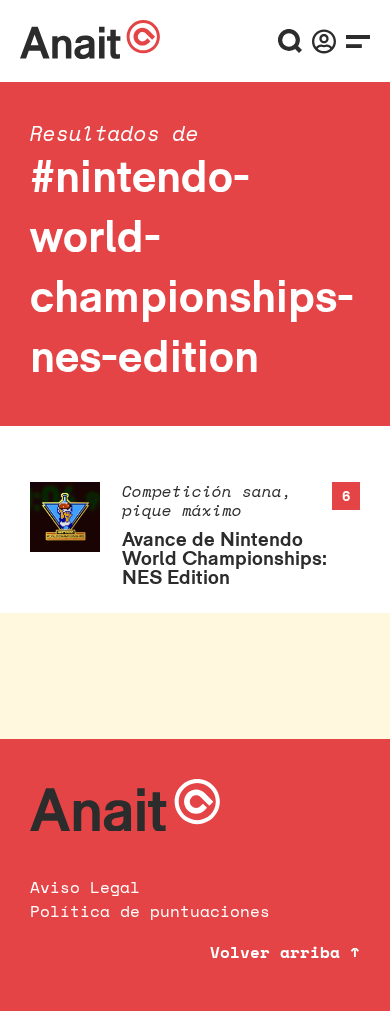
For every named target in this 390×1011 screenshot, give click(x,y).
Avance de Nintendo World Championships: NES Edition (224, 558)
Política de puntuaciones (150, 911)
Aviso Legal (85, 887)
